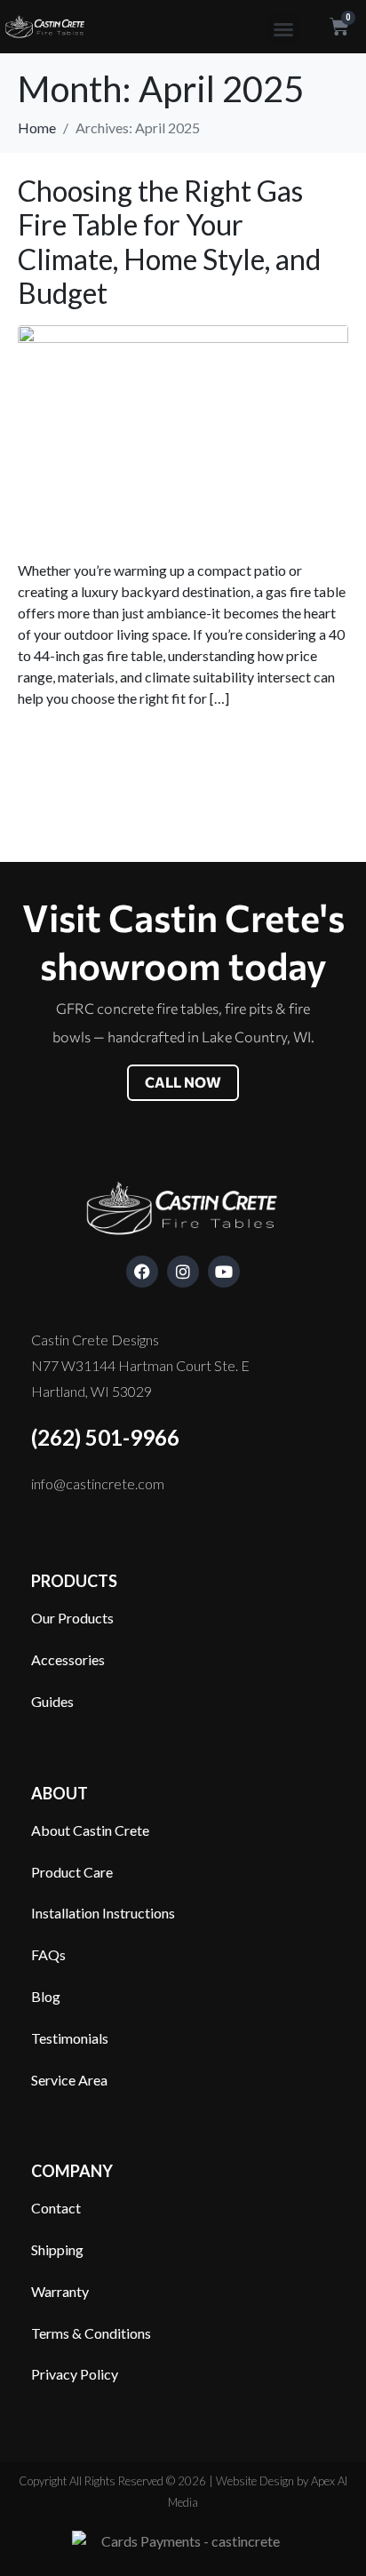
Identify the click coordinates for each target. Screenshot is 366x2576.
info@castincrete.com (98, 1483)
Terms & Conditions (91, 2333)
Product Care (72, 1872)
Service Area (69, 2080)
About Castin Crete (90, 1830)
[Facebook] (142, 1272)
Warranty (60, 2291)
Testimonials (70, 2038)
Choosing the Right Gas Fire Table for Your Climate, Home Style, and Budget (169, 242)
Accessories (68, 1659)
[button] (283, 29)
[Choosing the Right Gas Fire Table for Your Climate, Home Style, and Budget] (183, 433)
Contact (56, 2208)
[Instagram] (183, 1272)
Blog (46, 1996)
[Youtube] (224, 1272)
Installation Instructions (103, 1913)
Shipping (57, 2249)
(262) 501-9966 (105, 1437)
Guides (52, 1701)
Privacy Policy (75, 2374)
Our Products (72, 1618)
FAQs (48, 1954)
